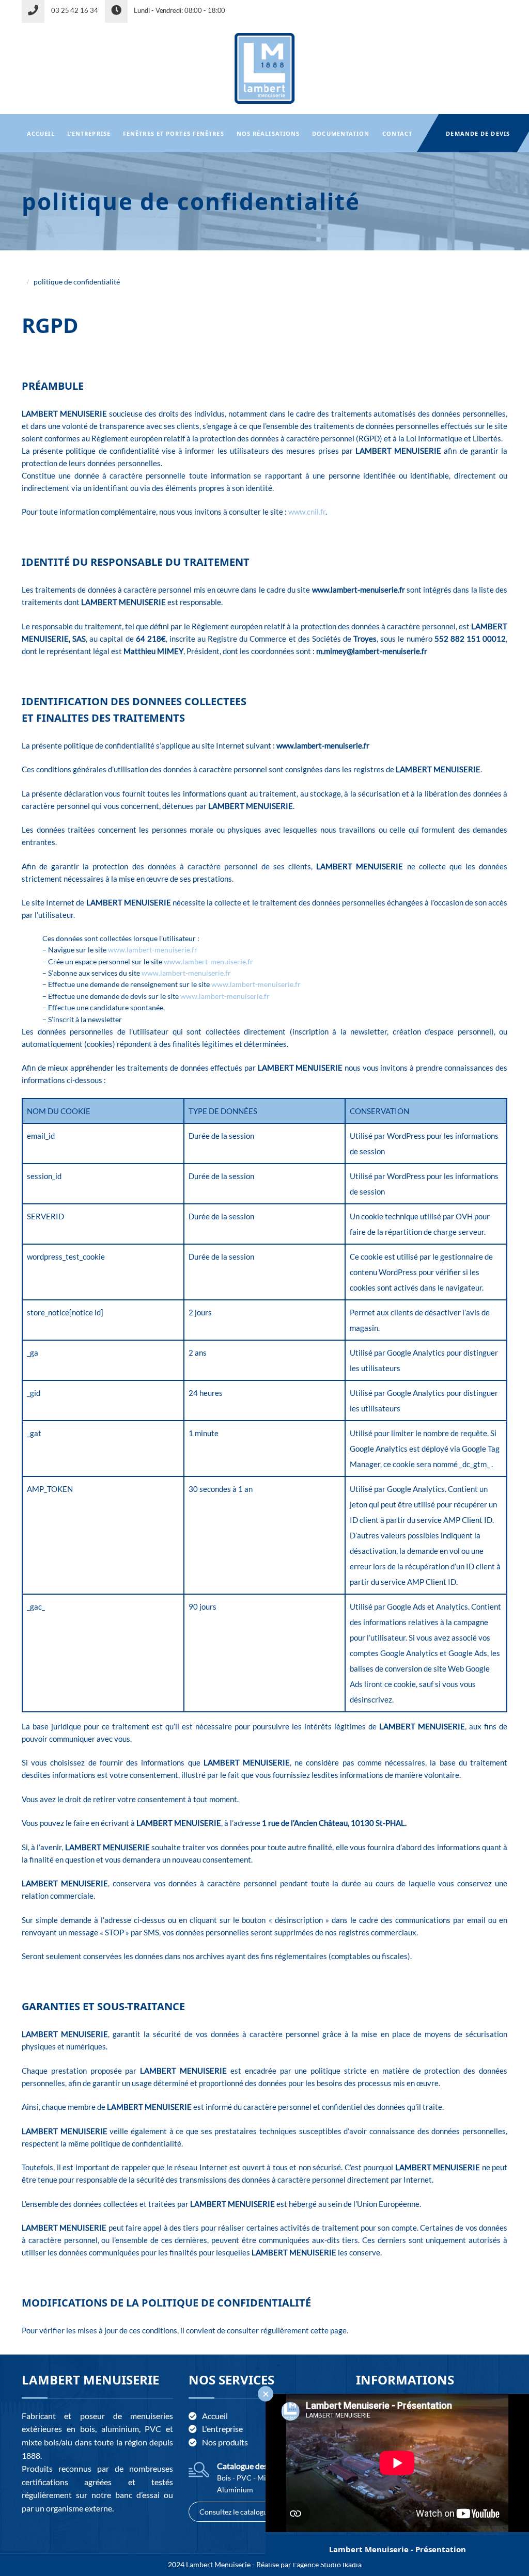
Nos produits (225, 2442)
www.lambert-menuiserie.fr (153, 950)
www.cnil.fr (307, 512)
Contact (398, 133)
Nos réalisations (268, 133)
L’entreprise (89, 133)
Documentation (341, 133)
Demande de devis (478, 133)
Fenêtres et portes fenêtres (174, 133)
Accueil (41, 133)
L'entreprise (222, 2429)
